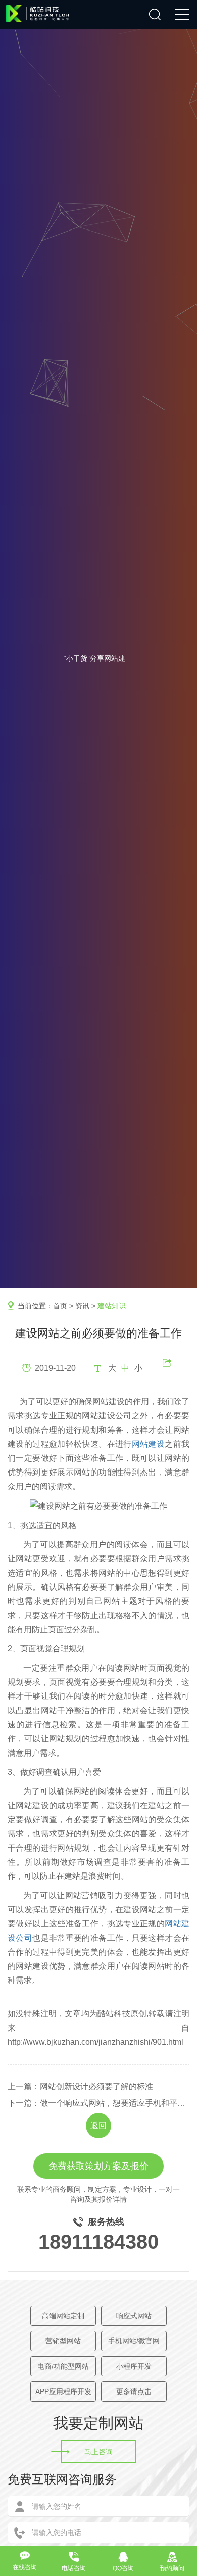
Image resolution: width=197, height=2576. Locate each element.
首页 (60, 1306)
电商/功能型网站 (63, 2366)
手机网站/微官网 (134, 2341)
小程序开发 (134, 2366)
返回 (98, 2125)
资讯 (82, 1306)
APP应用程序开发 (63, 2391)
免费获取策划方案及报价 (98, 2166)
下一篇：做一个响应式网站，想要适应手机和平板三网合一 (98, 2103)
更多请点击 (134, 2391)
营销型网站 (63, 2341)
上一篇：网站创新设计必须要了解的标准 (80, 2086)
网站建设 (149, 1444)
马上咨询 (98, 2452)
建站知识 (112, 1306)
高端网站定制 (63, 2316)
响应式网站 (134, 2316)
